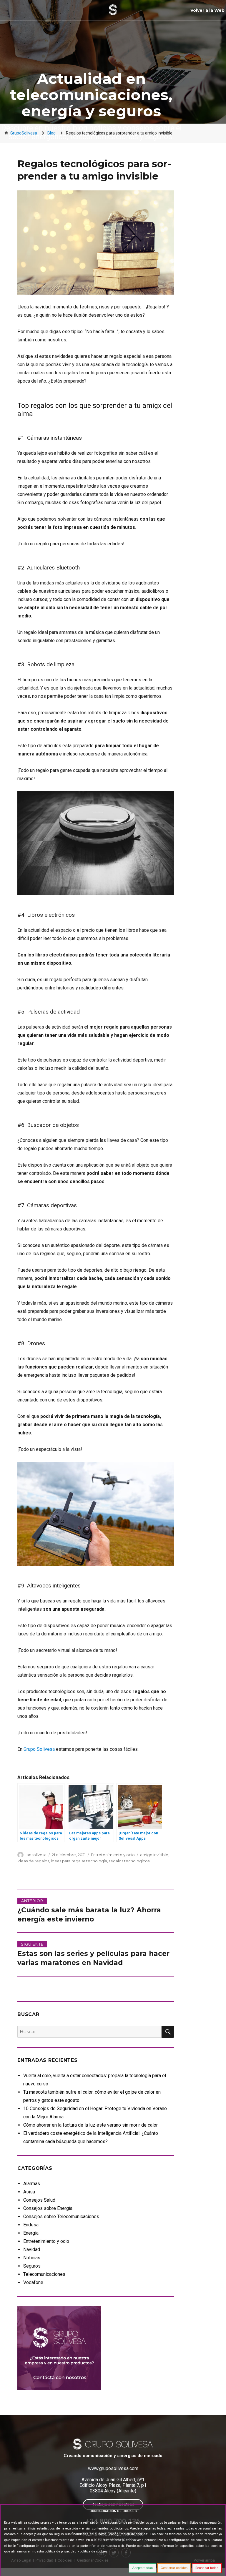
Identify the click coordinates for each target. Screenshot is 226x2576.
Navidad (32, 2249)
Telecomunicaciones (44, 2274)
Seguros (32, 2266)
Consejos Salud (39, 2200)
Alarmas (32, 2184)
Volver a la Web (207, 10)
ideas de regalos (33, 1861)
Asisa (29, 2192)
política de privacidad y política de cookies (76, 2551)
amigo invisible (154, 1855)
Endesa (31, 2225)
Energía (31, 2233)
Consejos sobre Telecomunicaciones (61, 2217)
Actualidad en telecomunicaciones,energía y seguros (91, 95)
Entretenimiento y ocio (113, 1855)
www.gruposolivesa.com (113, 2468)
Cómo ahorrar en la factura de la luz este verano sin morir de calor (90, 2125)
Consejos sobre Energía (48, 2208)
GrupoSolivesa (24, 133)
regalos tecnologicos (129, 1861)
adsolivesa (36, 1855)
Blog (51, 133)
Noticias (32, 2258)
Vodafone (33, 2282)
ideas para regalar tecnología (79, 1861)
